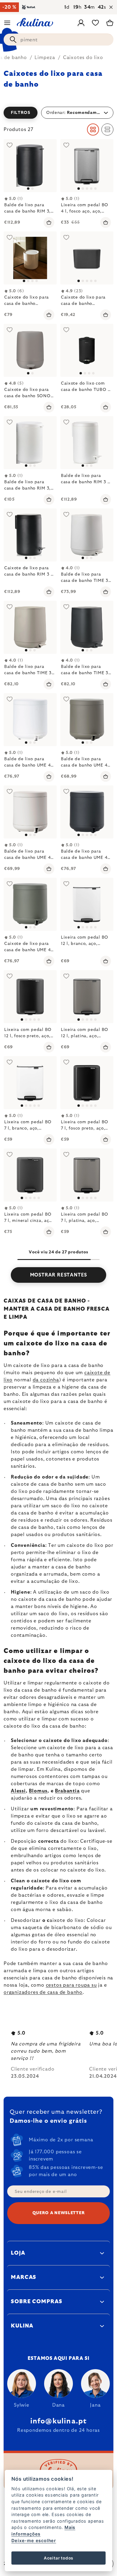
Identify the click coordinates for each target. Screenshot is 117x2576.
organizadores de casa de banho (43, 1992)
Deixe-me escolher (34, 2540)
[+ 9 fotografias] (30, 1083)
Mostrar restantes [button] (59, 1275)
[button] (58, 113)
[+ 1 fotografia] (87, 258)
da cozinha (46, 1380)
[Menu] (7, 23)
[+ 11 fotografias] (30, 997)
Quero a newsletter (59, 2213)
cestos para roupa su (71, 1985)
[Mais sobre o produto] (30, 166)
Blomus (38, 1791)
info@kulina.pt (59, 2421)
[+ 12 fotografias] (87, 904)
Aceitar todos (58, 2558)
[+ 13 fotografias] (87, 166)
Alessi (18, 1791)
